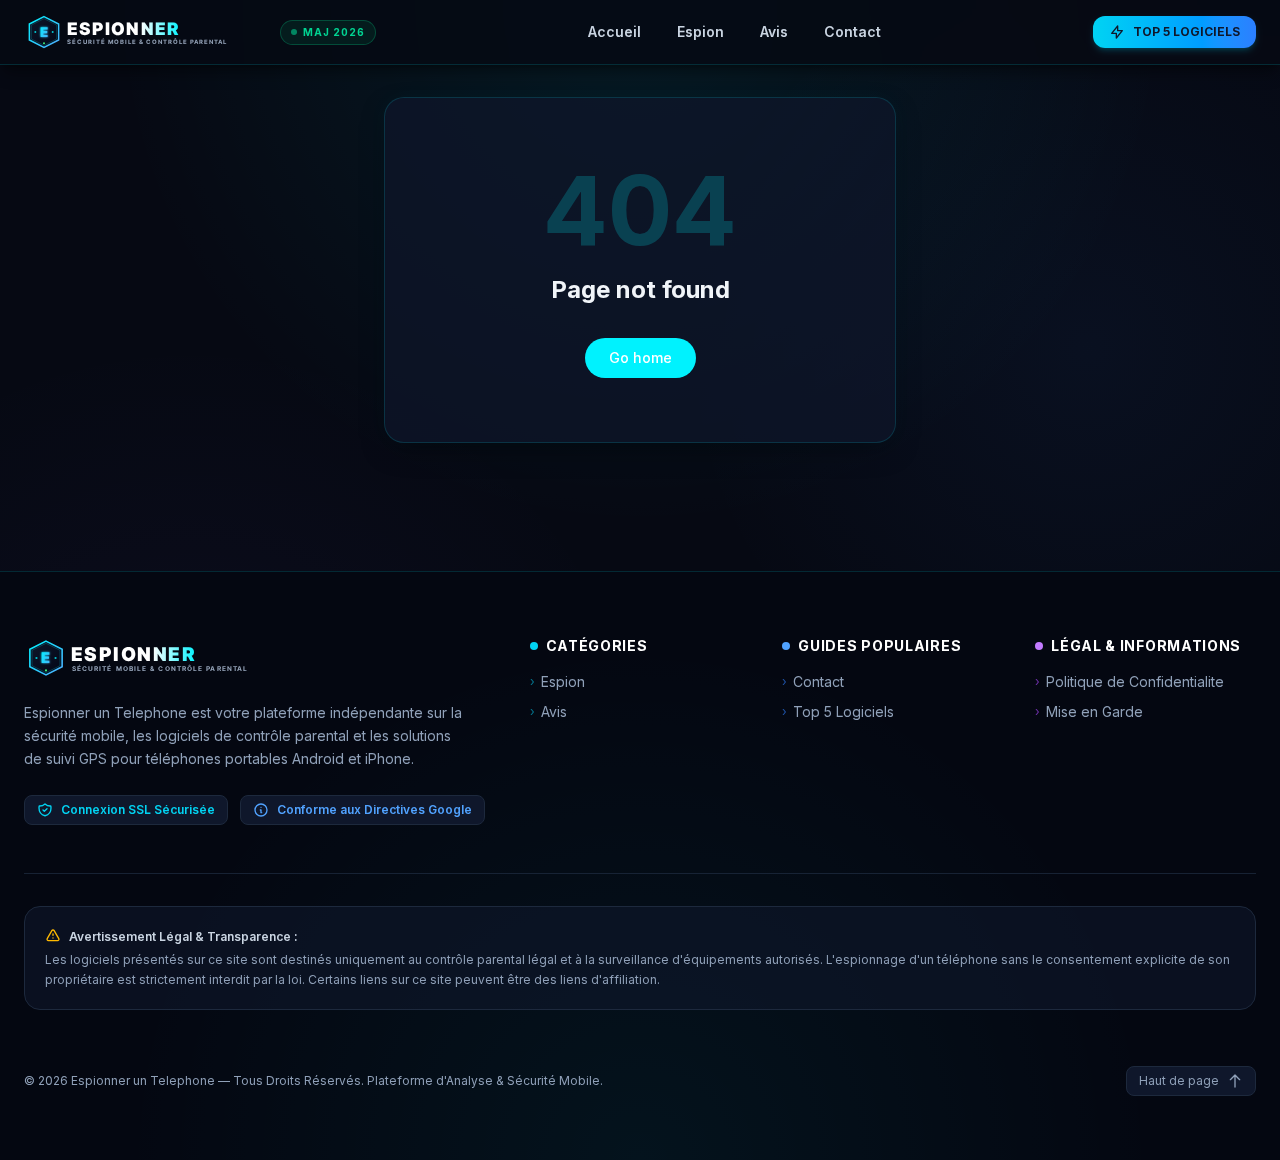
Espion (700, 31)
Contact (852, 31)
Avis (774, 31)
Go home (640, 357)
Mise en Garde (1089, 711)
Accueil (614, 31)
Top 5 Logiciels (838, 711)
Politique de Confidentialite (1129, 681)
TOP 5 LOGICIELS (1186, 31)
